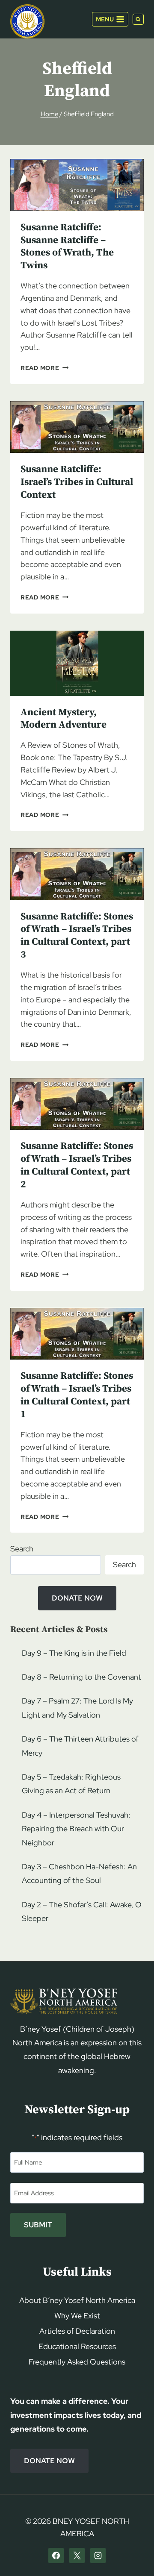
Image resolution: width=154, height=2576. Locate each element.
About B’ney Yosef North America (77, 2300)
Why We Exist (77, 2316)
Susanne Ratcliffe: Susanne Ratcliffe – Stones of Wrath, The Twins (67, 247)
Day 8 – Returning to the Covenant (81, 1677)
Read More (44, 368)
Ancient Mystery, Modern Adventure (64, 719)
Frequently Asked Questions (77, 2362)
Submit (38, 2225)
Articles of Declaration (77, 2331)
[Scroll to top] (133, 2553)
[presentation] (77, 185)
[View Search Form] (138, 19)
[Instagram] (98, 2555)
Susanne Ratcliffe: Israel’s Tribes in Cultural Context (77, 482)
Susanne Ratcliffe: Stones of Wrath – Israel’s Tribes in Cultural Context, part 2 (77, 1165)
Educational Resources (77, 2346)
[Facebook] (56, 2555)
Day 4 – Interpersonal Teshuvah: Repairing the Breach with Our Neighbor (76, 1829)
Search (22, 1549)
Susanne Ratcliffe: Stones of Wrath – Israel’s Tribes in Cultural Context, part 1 (77, 1395)
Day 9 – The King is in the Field (74, 1653)
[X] (77, 2555)
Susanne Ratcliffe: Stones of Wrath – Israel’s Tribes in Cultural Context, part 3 (77, 936)
